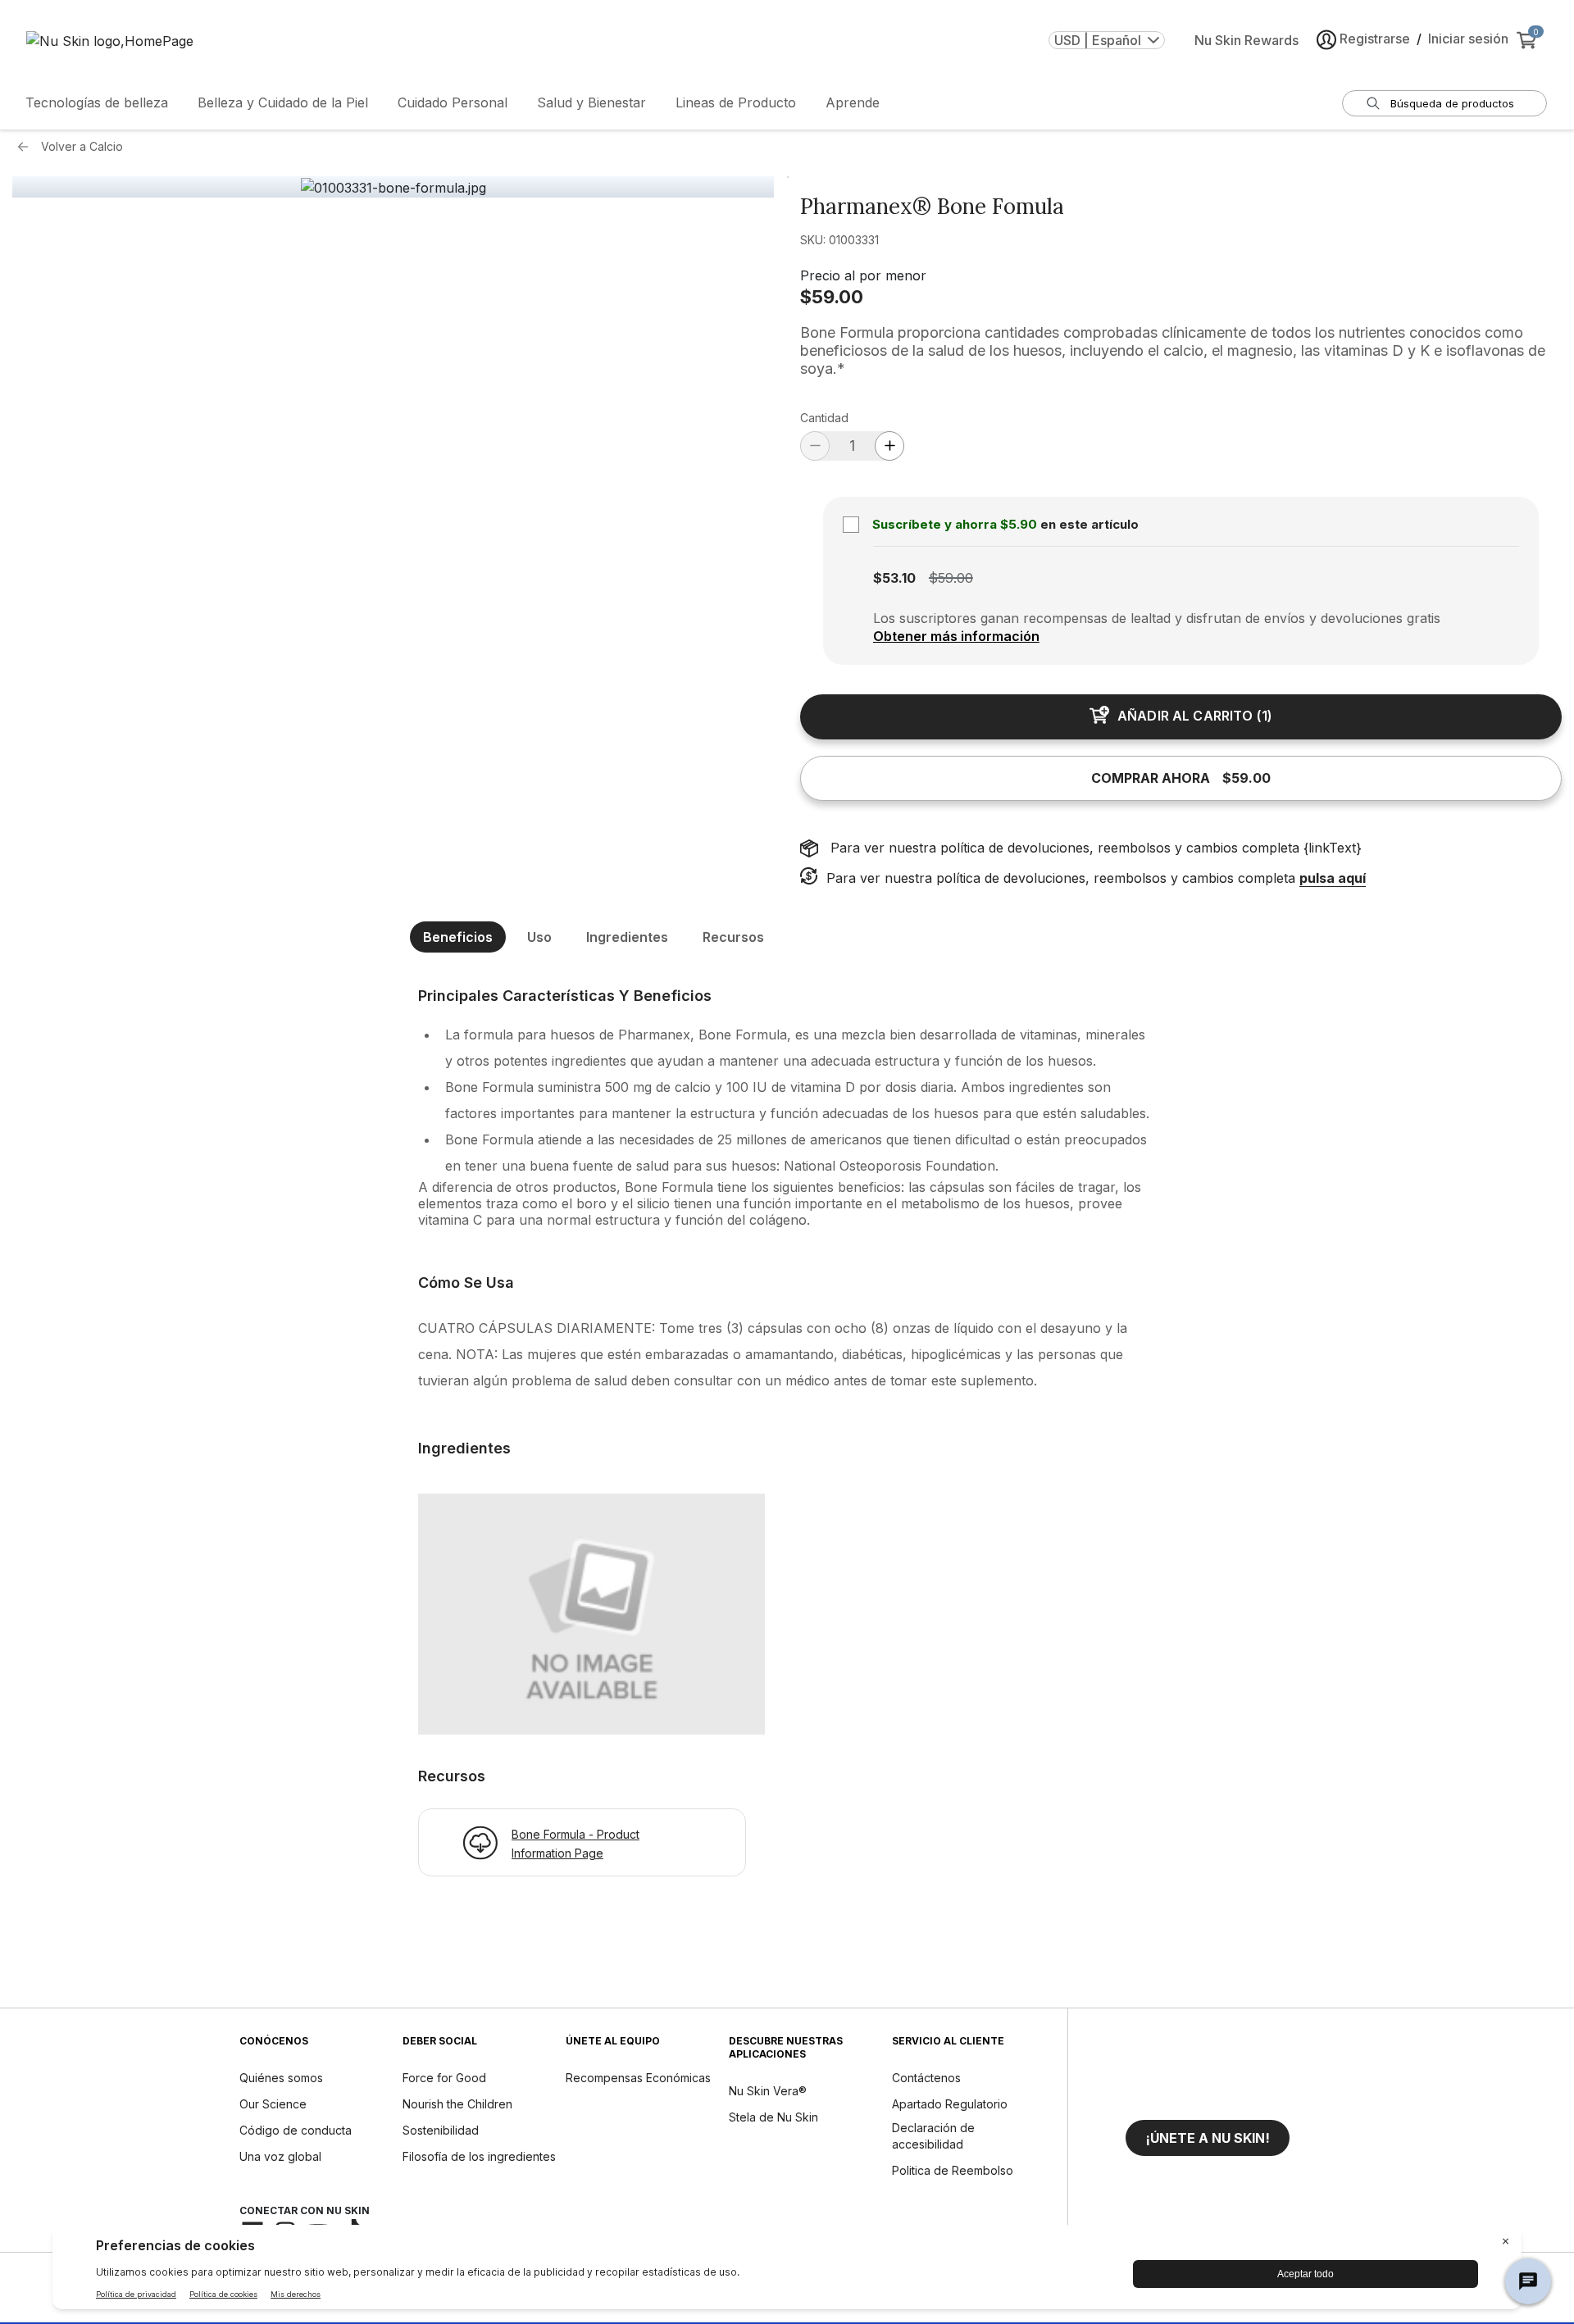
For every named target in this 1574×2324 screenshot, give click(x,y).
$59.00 (832, 297)
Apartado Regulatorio (950, 2104)
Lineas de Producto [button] (736, 102)
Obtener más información (956, 636)
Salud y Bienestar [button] (591, 102)
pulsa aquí (1333, 878)
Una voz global (280, 2156)
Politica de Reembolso (953, 2170)
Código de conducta (296, 2130)
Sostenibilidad (441, 2130)
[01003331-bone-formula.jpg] (393, 188)
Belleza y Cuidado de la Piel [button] (283, 102)
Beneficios (458, 937)
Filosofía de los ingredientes (479, 2156)
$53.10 (894, 578)
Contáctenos (926, 2078)
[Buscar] (1373, 103)
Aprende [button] (853, 102)
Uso (539, 937)
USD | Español (1098, 40)
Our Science (273, 2104)
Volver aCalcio (82, 146)
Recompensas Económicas (638, 2078)
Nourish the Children (457, 2104)
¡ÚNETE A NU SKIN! (1208, 2138)
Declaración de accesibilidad (933, 2136)
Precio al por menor (863, 275)
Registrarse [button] (1375, 39)
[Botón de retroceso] (27, 147)
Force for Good (444, 2078)
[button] (1208, 2138)
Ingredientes (627, 937)
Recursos (733, 937)
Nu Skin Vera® (768, 2091)
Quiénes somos (281, 2078)
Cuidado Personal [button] (453, 102)
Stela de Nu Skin (773, 2117)
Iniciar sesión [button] (1468, 39)
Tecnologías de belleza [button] (97, 102)
